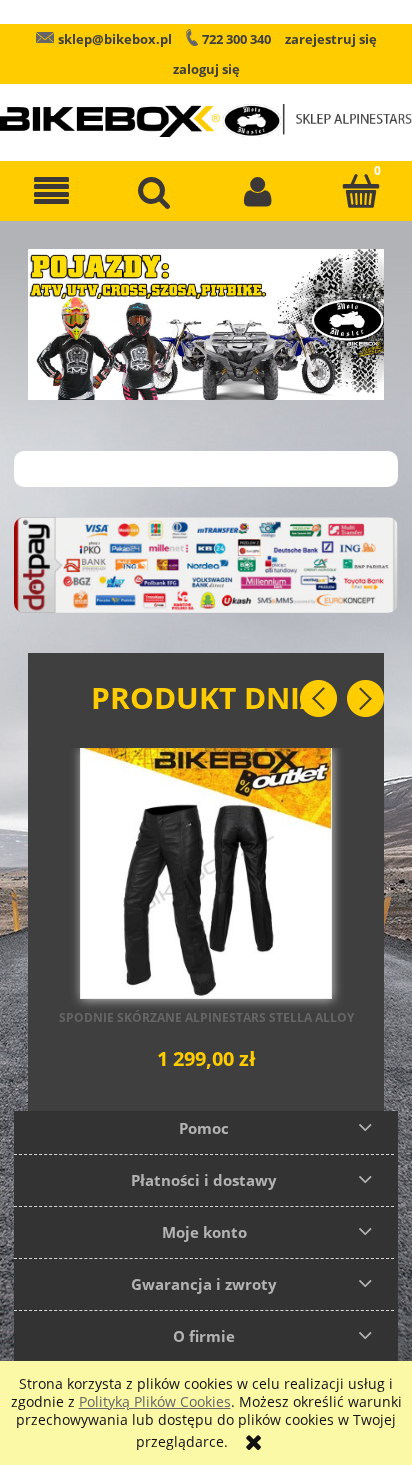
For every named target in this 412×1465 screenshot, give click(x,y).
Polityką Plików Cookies (155, 1401)
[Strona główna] (206, 107)
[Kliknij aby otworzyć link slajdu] (206, 325)
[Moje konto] (257, 191)
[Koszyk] (360, 191)
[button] (51, 191)
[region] (206, 325)
